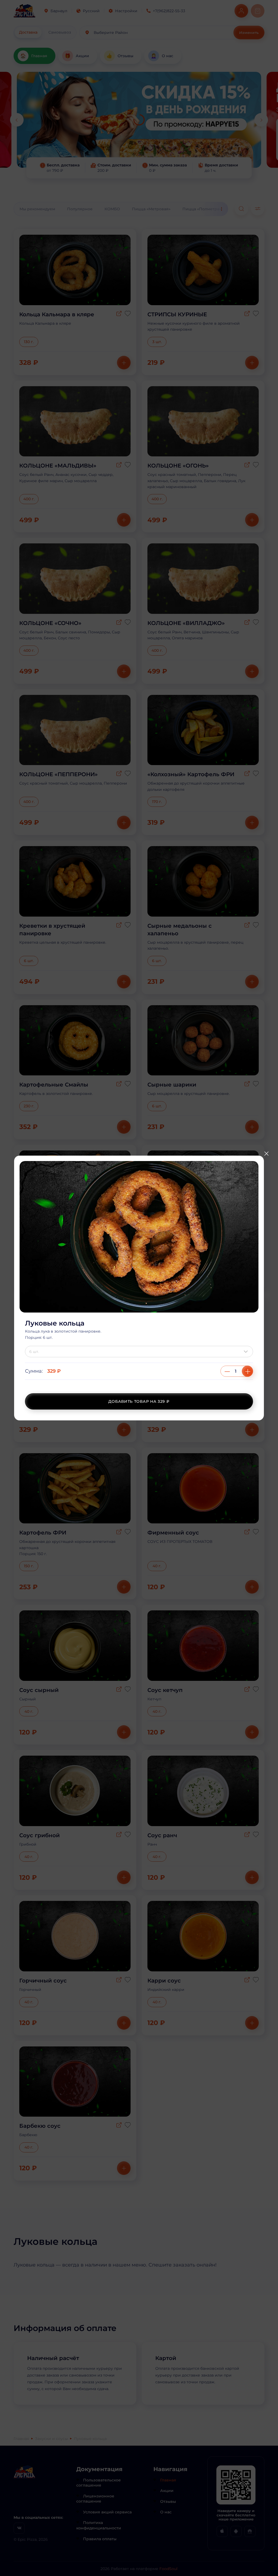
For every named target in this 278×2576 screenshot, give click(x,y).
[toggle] (247, 1352)
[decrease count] (227, 1371)
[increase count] (247, 1371)
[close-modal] (266, 1154)
